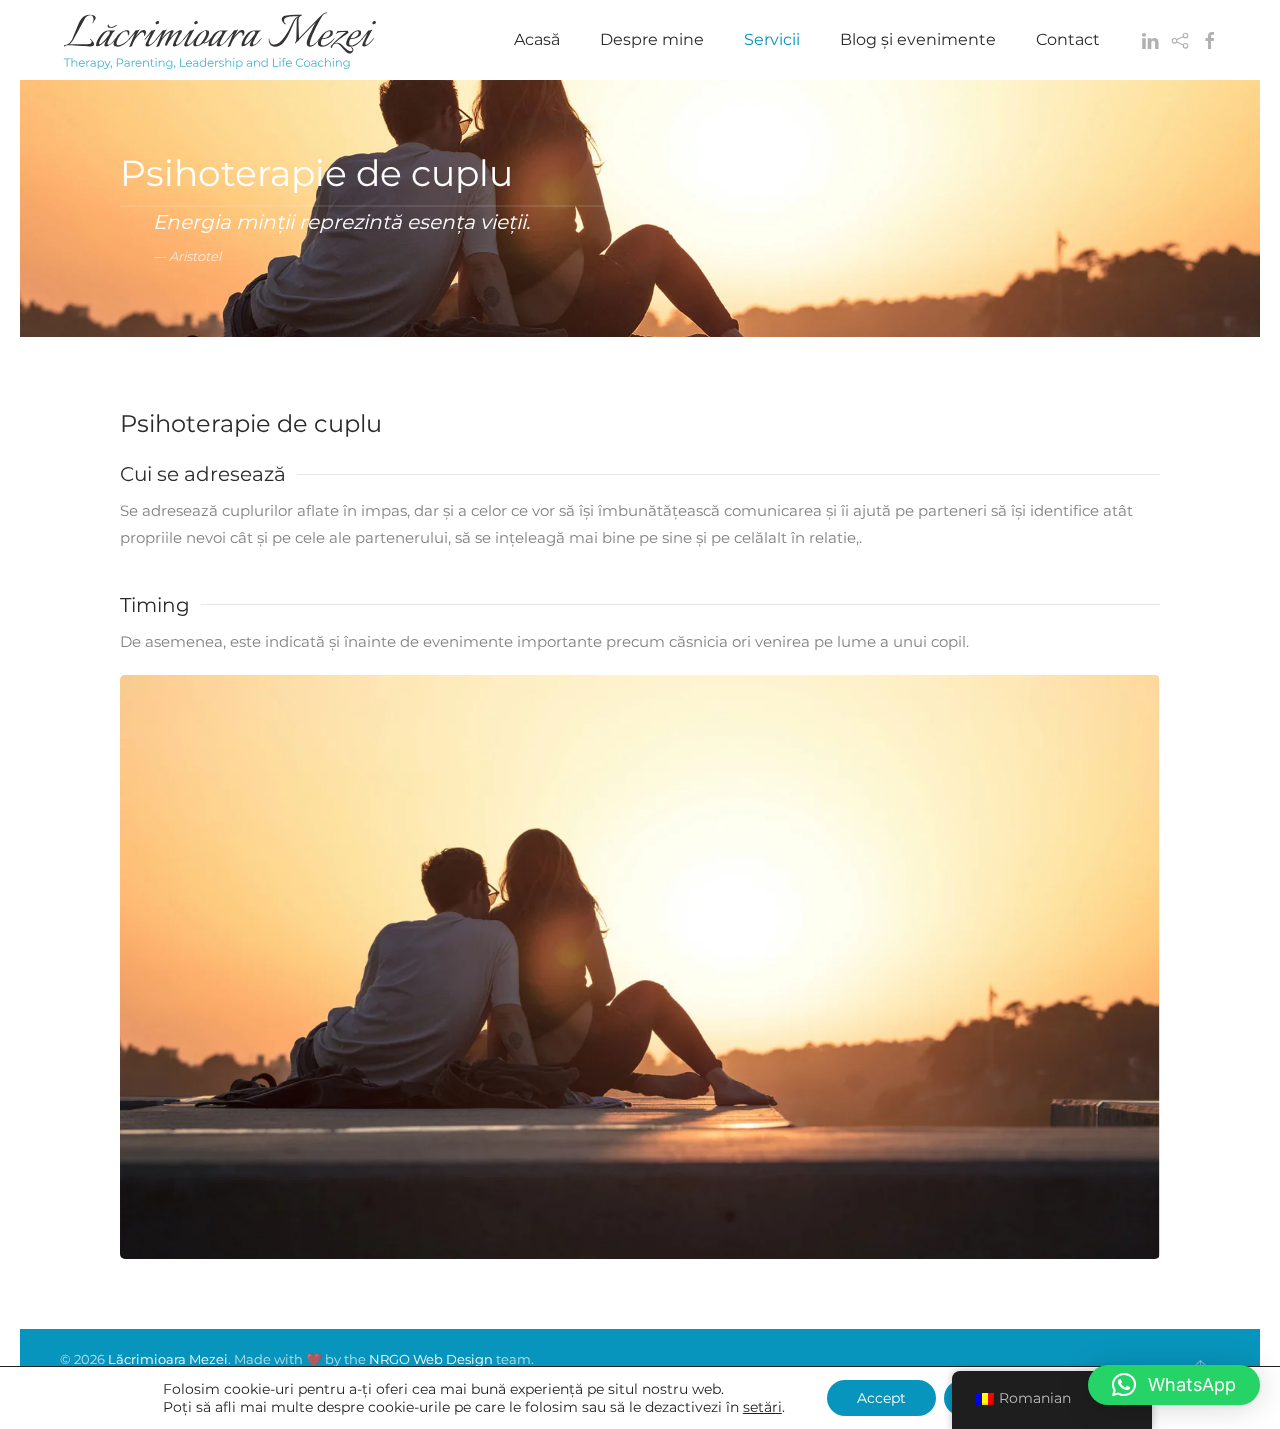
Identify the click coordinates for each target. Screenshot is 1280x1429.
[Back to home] (220, 40)
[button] (1174, 1385)
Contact (1068, 39)
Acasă (537, 39)
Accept (881, 1398)
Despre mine (652, 39)
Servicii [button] (772, 39)
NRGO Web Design (431, 1359)
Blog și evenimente (918, 39)
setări (762, 1407)
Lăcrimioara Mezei (168, 1359)
